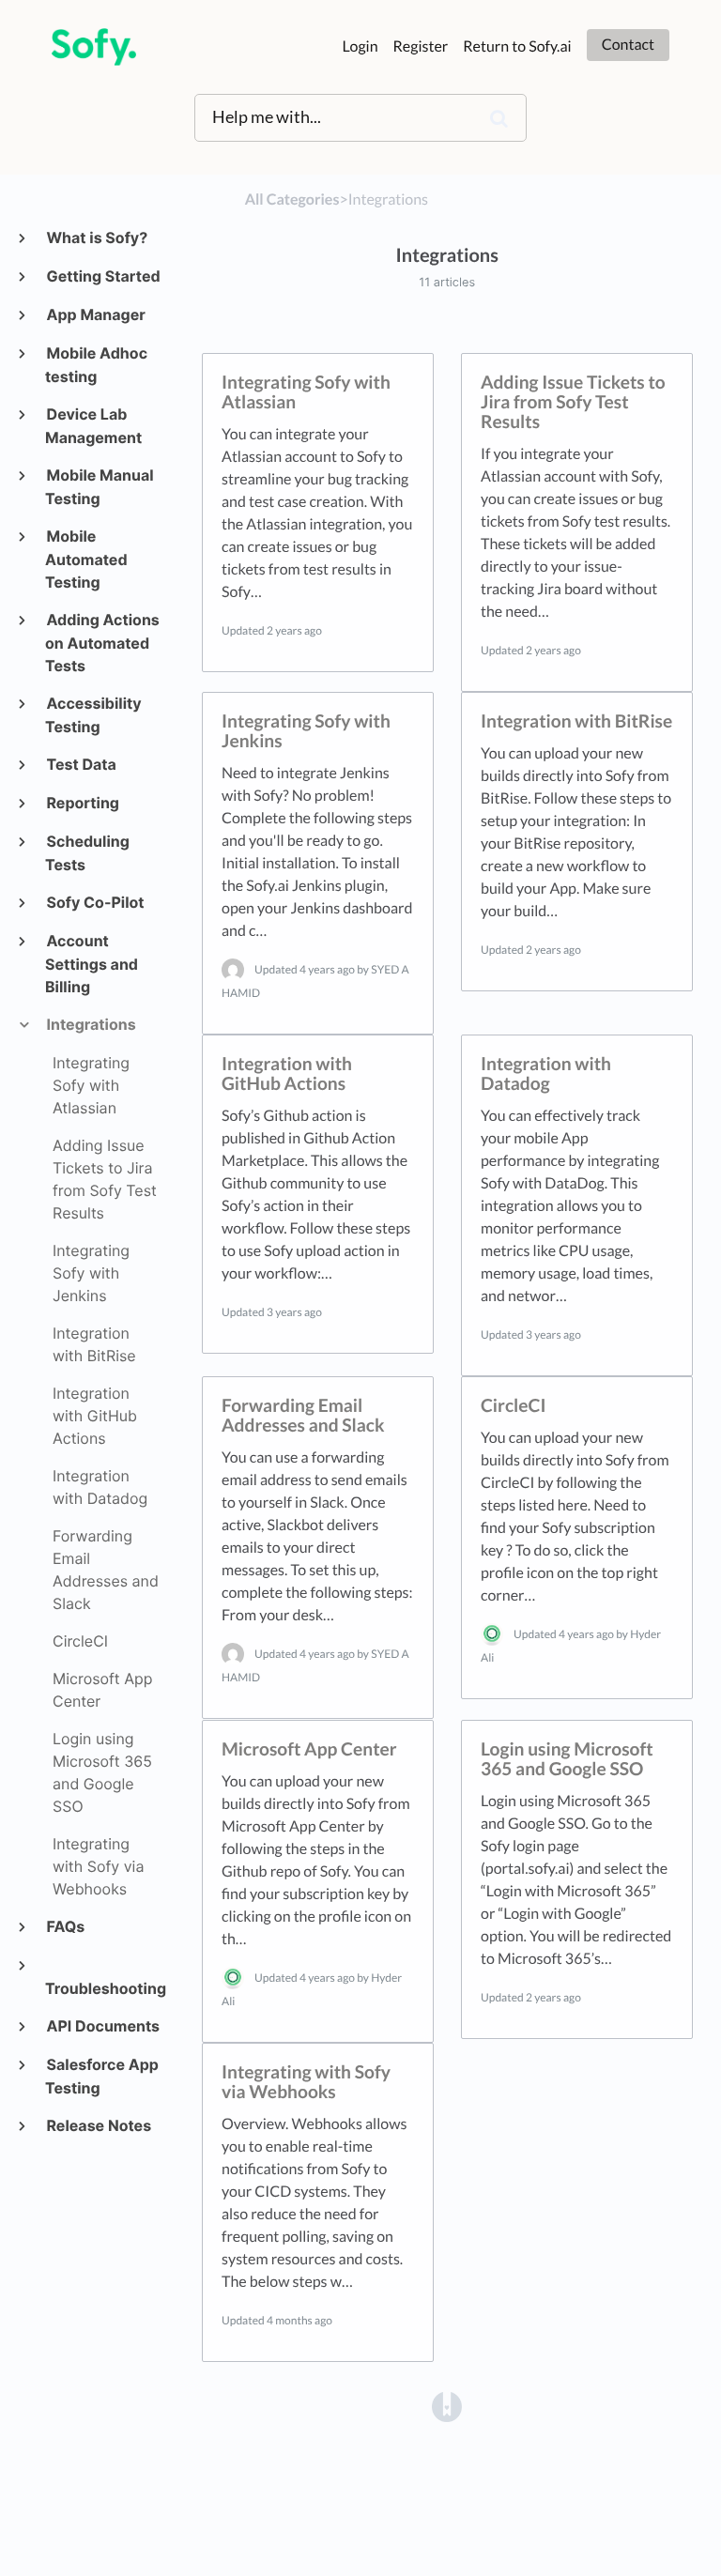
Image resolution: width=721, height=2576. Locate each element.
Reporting (82, 803)
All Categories (292, 199)
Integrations (91, 1024)
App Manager (95, 314)
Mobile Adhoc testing (96, 365)
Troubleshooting (104, 1988)
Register (421, 46)
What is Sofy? (96, 238)
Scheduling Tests (87, 853)
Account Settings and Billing (92, 964)
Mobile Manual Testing (100, 487)
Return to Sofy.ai (517, 46)
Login (360, 46)
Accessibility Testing (93, 715)
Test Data (81, 764)
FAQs (65, 1926)
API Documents (102, 2026)
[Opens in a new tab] (447, 2405)
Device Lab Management (93, 426)
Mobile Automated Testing (86, 559)
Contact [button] (628, 45)
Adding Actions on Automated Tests (102, 643)
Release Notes (98, 2125)
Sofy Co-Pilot (95, 902)
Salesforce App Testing (102, 2076)
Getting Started (103, 276)
